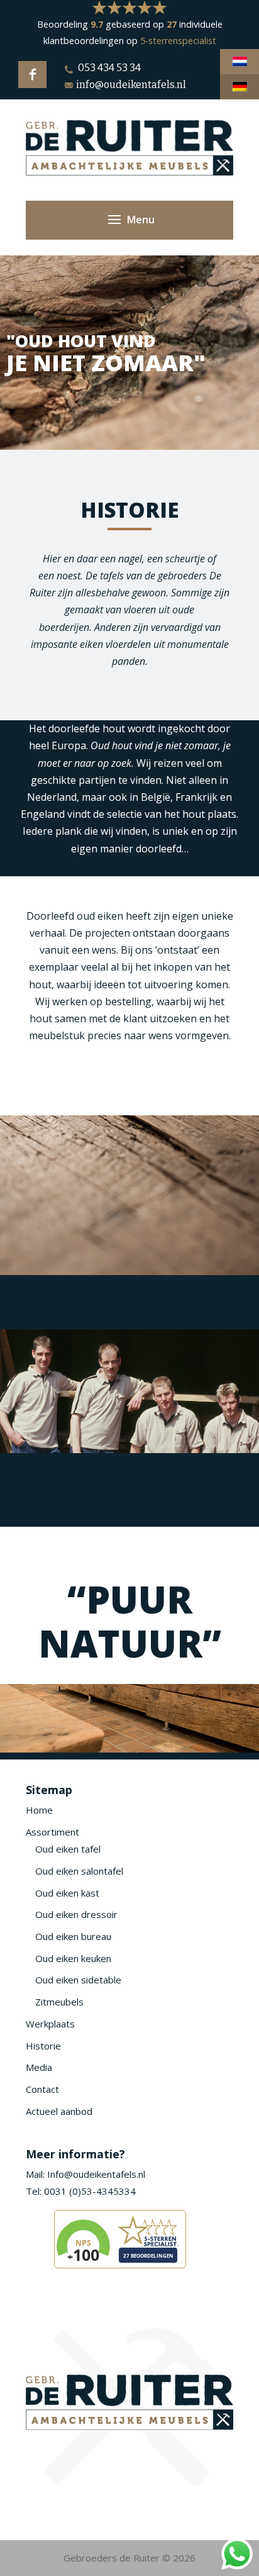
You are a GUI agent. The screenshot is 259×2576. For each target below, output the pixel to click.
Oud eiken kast (67, 1893)
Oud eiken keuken (73, 1958)
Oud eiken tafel (68, 1849)
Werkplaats (50, 2024)
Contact (42, 2089)
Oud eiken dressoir (76, 1914)
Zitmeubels (59, 2002)
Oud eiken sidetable (78, 1980)
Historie (43, 2046)
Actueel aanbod (59, 2111)
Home (39, 1810)
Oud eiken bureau (73, 1936)
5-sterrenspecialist (178, 41)
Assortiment (52, 1832)
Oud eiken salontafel (79, 1871)
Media (39, 2067)
